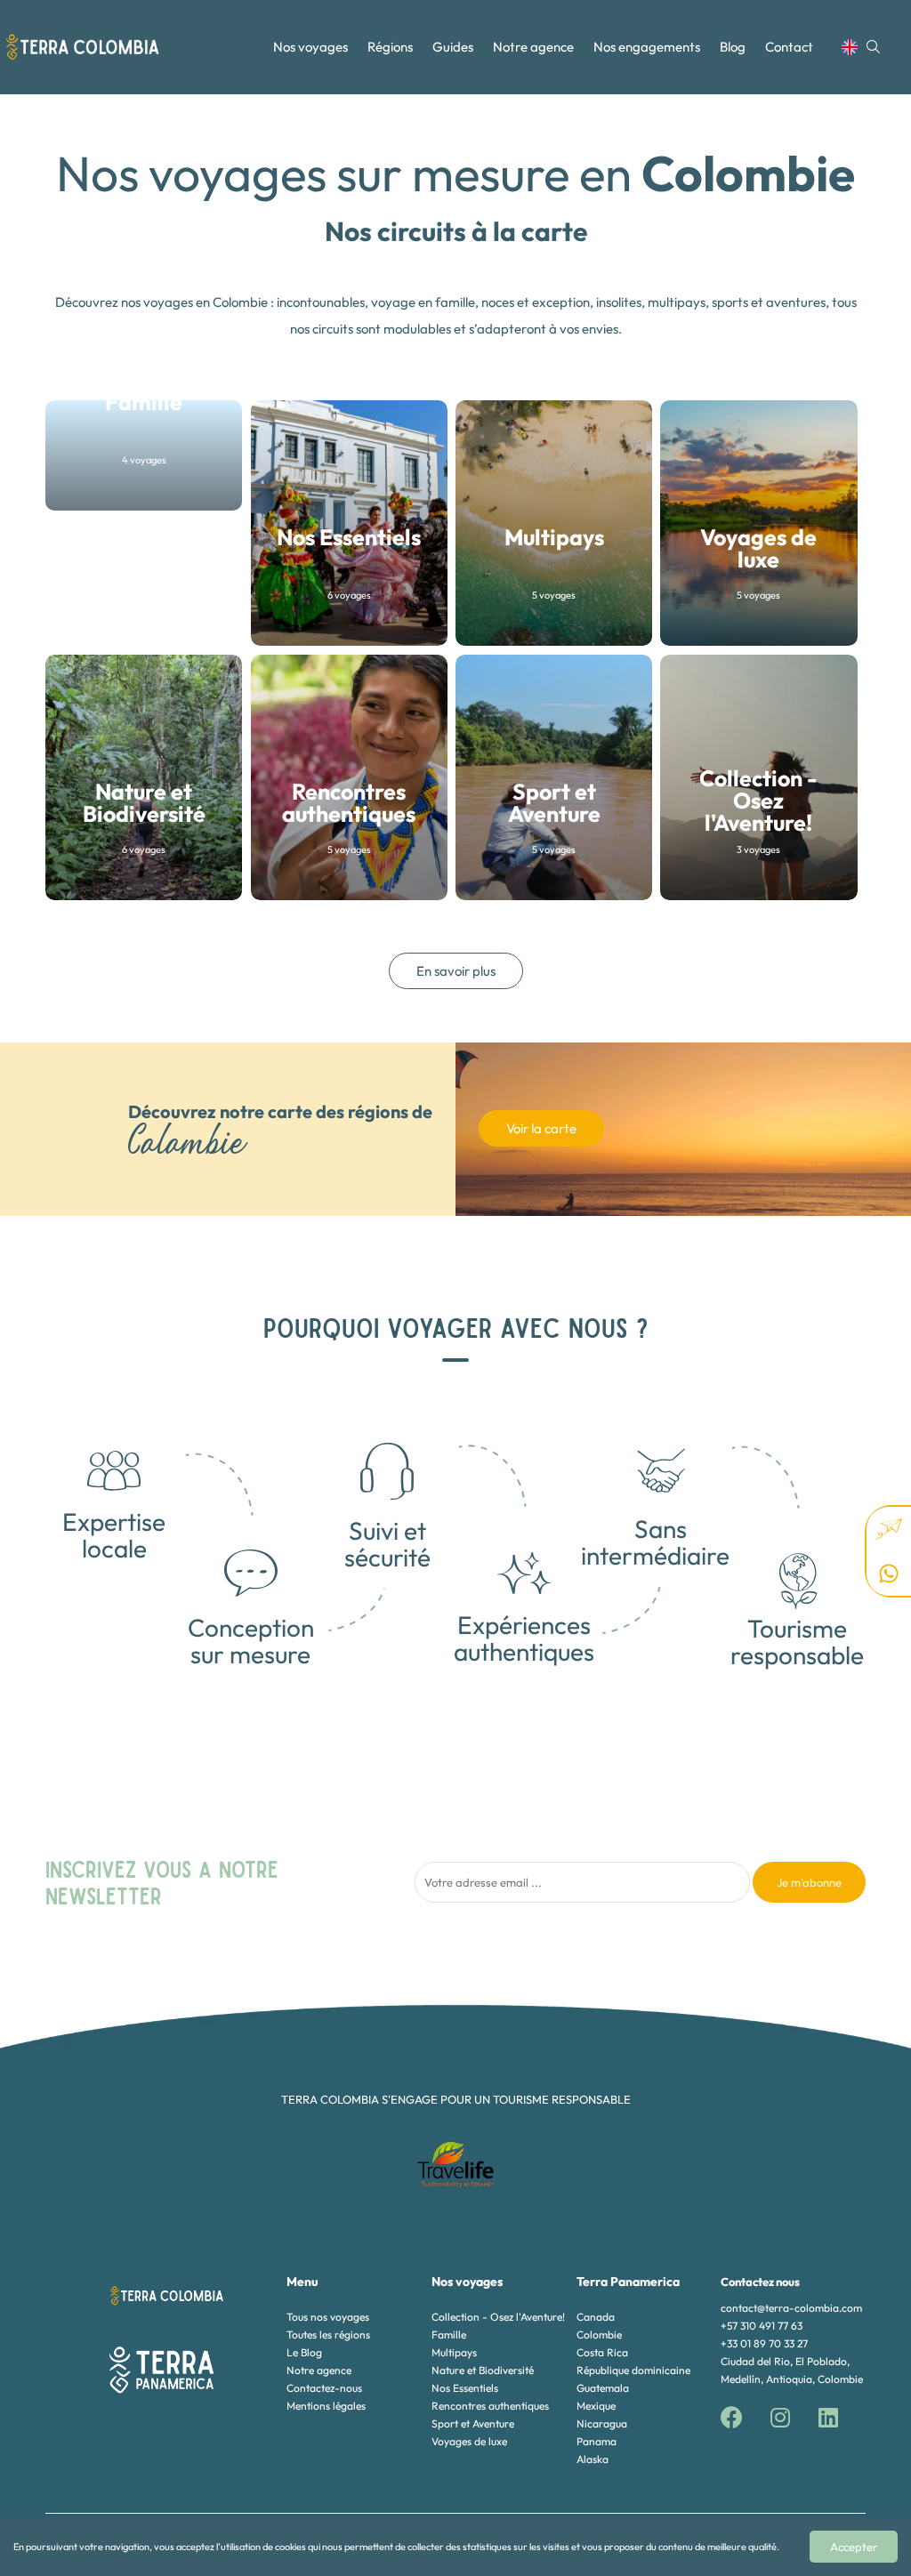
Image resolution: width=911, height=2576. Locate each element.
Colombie (599, 2334)
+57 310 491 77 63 (762, 2326)
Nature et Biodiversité (483, 2370)
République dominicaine (633, 2370)
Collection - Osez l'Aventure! (498, 2317)
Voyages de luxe (469, 2441)
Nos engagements (647, 47)
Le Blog (304, 2352)
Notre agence (533, 47)
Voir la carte (541, 1128)
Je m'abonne (809, 1882)
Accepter (854, 2547)
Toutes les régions (328, 2334)
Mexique (596, 2406)
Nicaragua (602, 2423)
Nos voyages (310, 47)
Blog (733, 47)
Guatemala (603, 2388)
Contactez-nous (324, 2388)
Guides (453, 47)
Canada (596, 2317)
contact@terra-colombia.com (791, 2308)
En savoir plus (456, 971)
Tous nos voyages (328, 2317)
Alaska (593, 2459)
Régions (390, 47)
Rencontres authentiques (490, 2406)
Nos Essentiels (465, 2388)
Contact (789, 47)
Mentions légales (326, 2406)
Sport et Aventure (473, 2423)
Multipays (454, 2352)
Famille (449, 2334)
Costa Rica (602, 2352)
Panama (597, 2441)
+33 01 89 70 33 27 (764, 2343)
